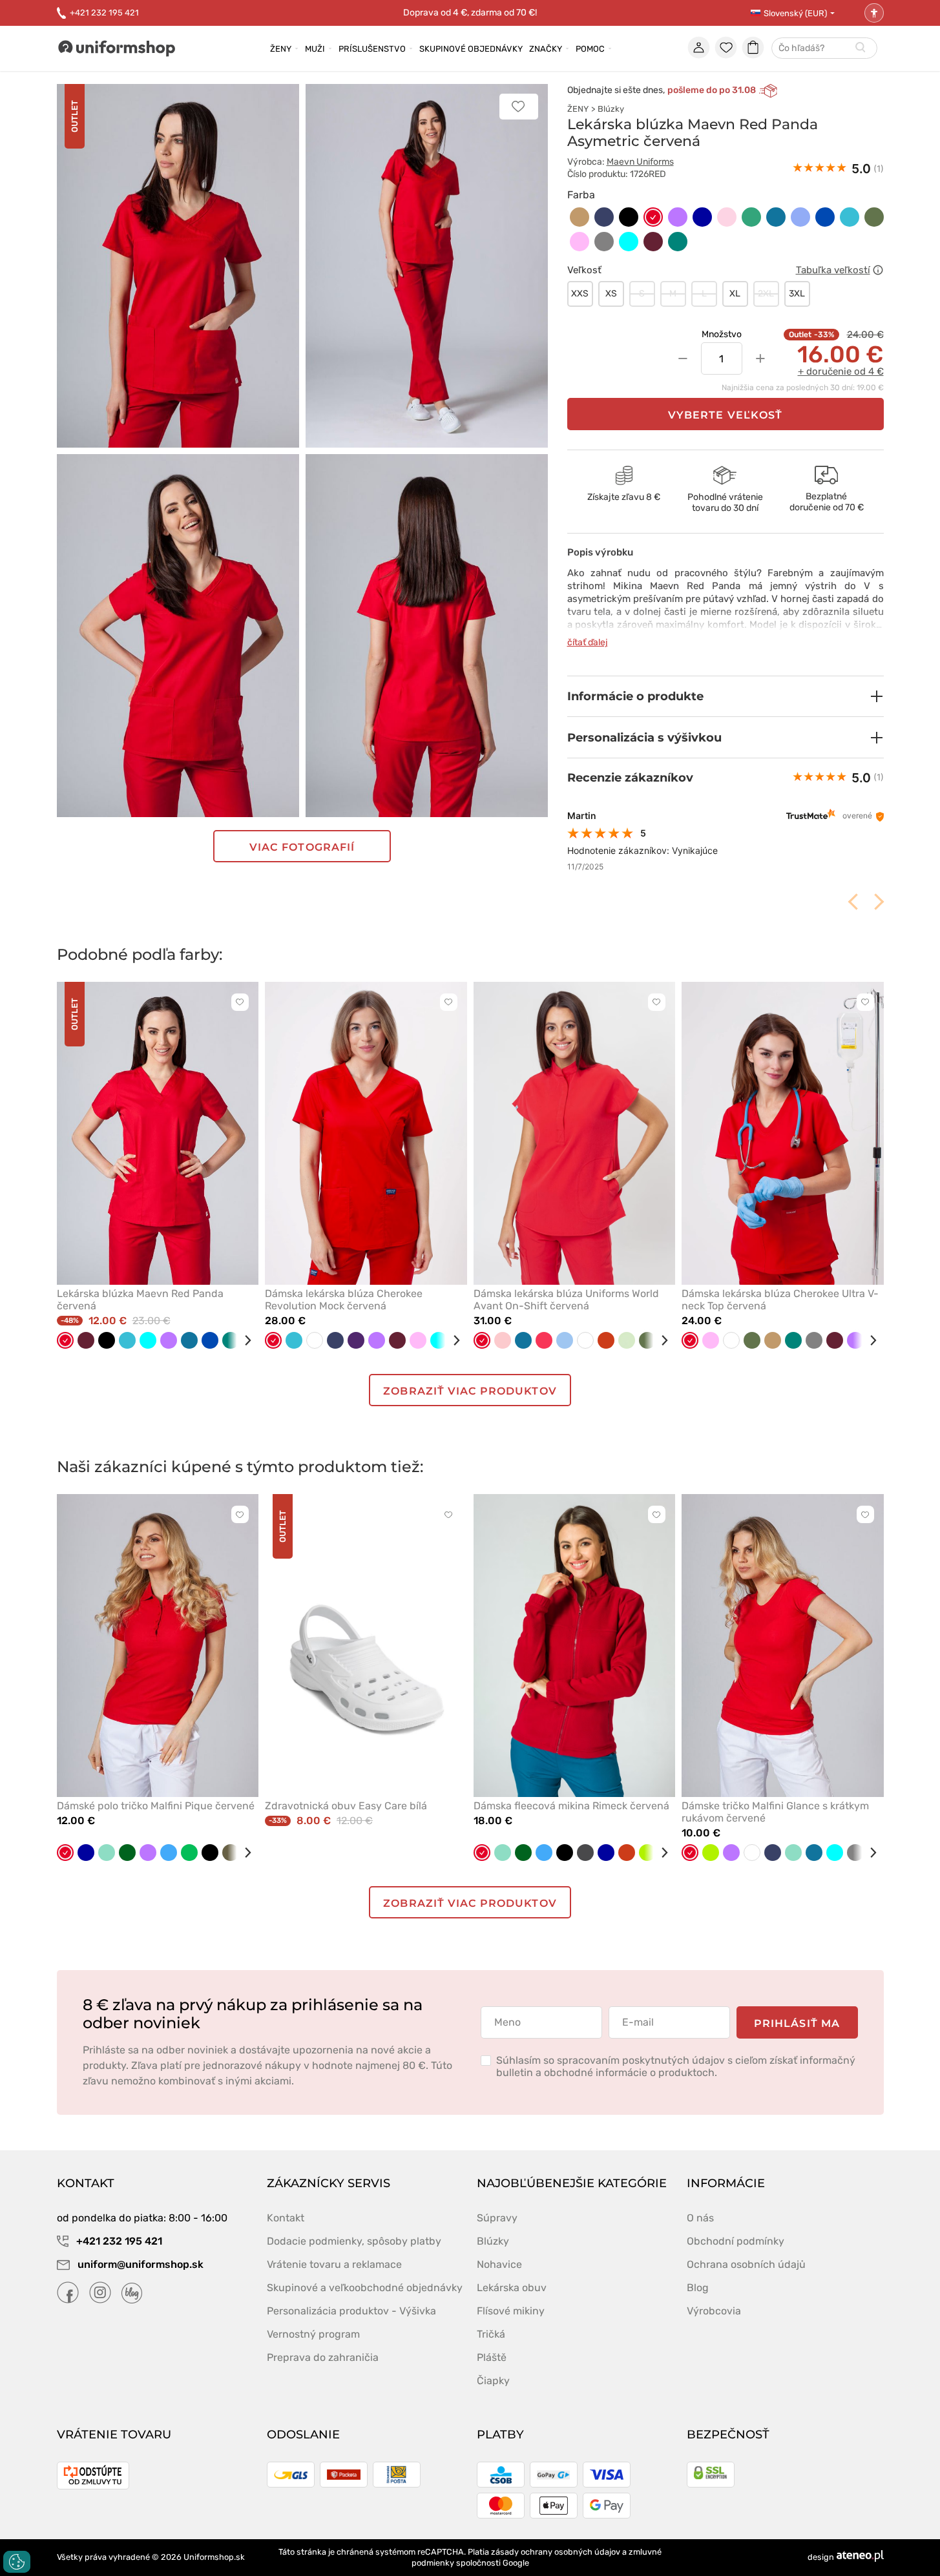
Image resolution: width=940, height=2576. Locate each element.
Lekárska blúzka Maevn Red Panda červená (140, 1300)
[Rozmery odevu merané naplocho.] (878, 270)
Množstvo (722, 334)
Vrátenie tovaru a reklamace (334, 2264)
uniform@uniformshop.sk (141, 2264)
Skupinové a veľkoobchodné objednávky (365, 2288)
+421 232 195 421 (104, 13)
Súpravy (497, 2218)
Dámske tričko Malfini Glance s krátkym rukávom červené (775, 1812)
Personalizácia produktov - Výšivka (351, 2311)
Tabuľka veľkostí (833, 270)
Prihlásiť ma (797, 2023)
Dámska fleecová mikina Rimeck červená (571, 1806)
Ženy (281, 49)
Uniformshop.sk (214, 2557)
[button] (726, 696)
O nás (700, 2218)
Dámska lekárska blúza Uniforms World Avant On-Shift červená (566, 1300)
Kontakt (286, 2218)
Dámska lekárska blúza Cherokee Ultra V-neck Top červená (780, 1300)
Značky (546, 49)
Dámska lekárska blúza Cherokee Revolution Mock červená (344, 1300)
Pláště (492, 2357)
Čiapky (493, 2381)
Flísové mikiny (511, 2311)
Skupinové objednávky (471, 49)
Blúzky (611, 109)
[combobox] (824, 49)
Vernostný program (313, 2334)
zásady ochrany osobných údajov (556, 2552)
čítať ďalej (588, 642)
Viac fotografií (302, 847)
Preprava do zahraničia (323, 2357)
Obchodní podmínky (736, 2241)
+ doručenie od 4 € (841, 371)
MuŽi (315, 49)
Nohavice (499, 2264)
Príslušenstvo (372, 49)
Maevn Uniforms (640, 162)
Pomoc (590, 49)
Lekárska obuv (512, 2288)
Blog (698, 2288)
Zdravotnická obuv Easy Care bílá (346, 1806)
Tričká (491, 2334)
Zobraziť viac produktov (470, 1391)
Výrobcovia (714, 2311)
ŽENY (578, 109)
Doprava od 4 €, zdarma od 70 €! (470, 13)
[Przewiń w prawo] (243, 1340)
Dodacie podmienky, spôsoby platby (354, 2241)
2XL (766, 294)
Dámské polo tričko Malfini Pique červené (156, 1806)
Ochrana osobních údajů (746, 2264)
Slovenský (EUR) (795, 13)
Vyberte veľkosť (725, 415)
